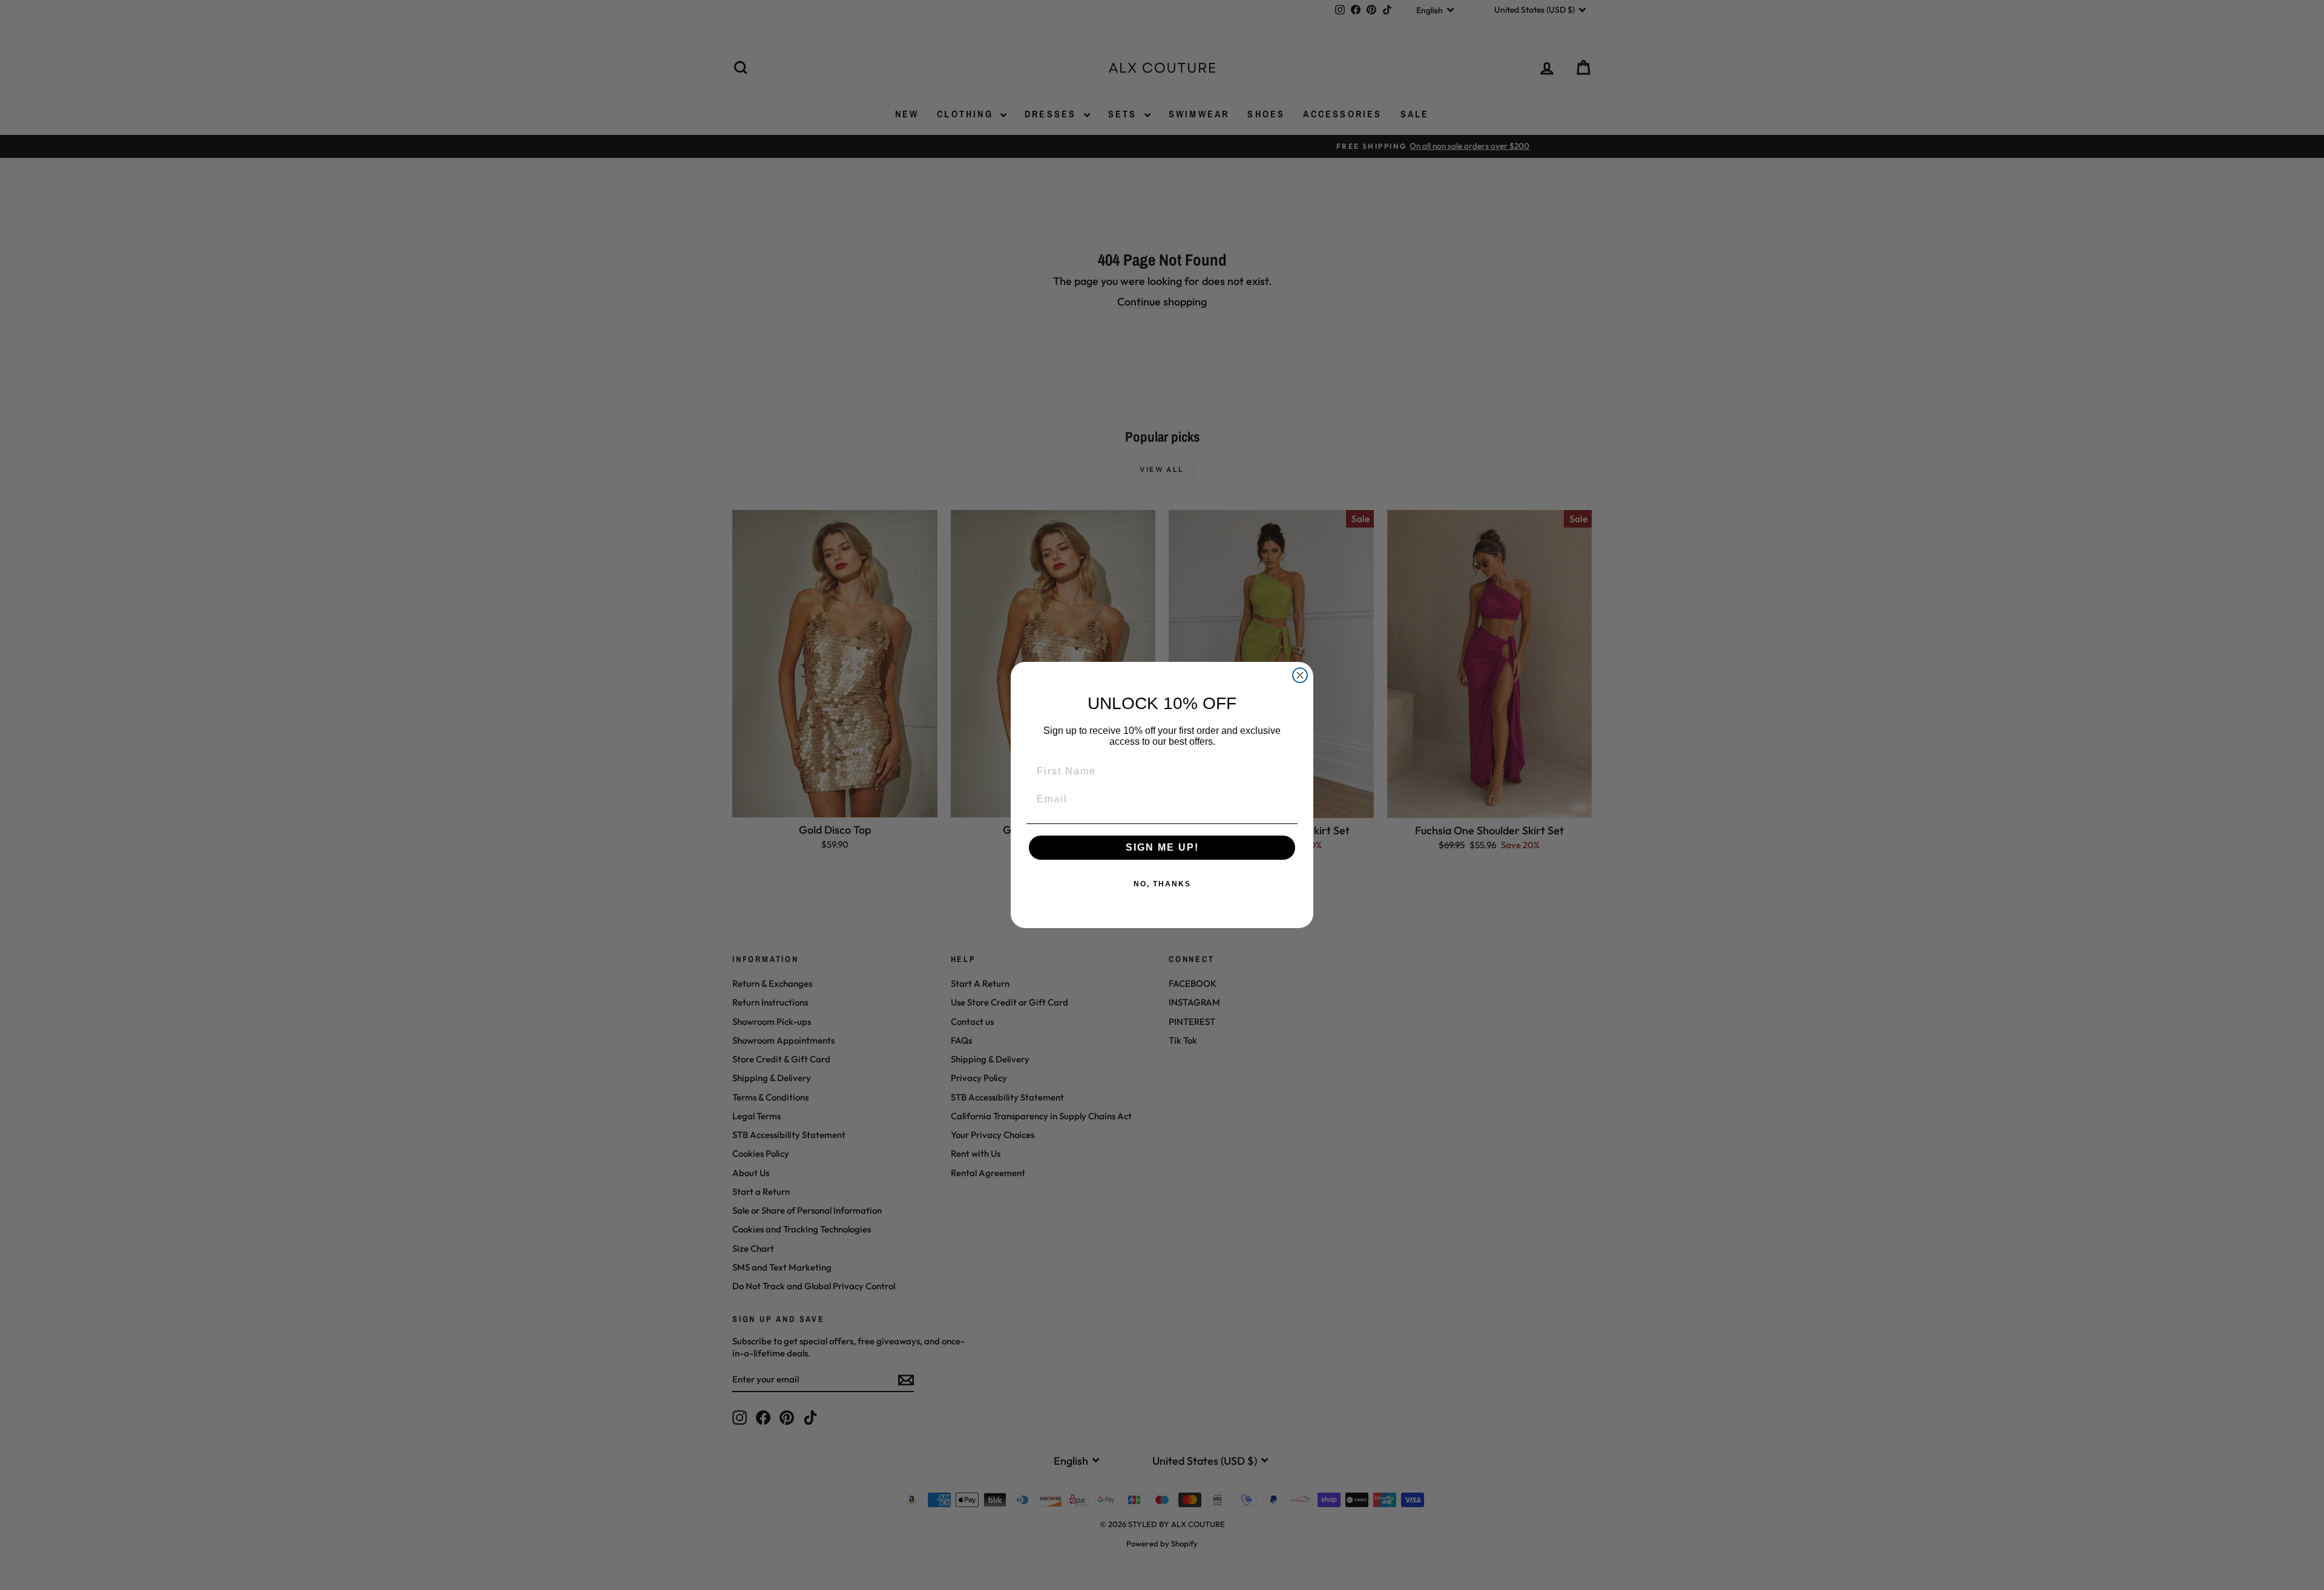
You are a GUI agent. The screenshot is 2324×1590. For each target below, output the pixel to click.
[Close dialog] (1300, 675)
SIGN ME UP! (1162, 847)
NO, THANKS (1162, 884)
